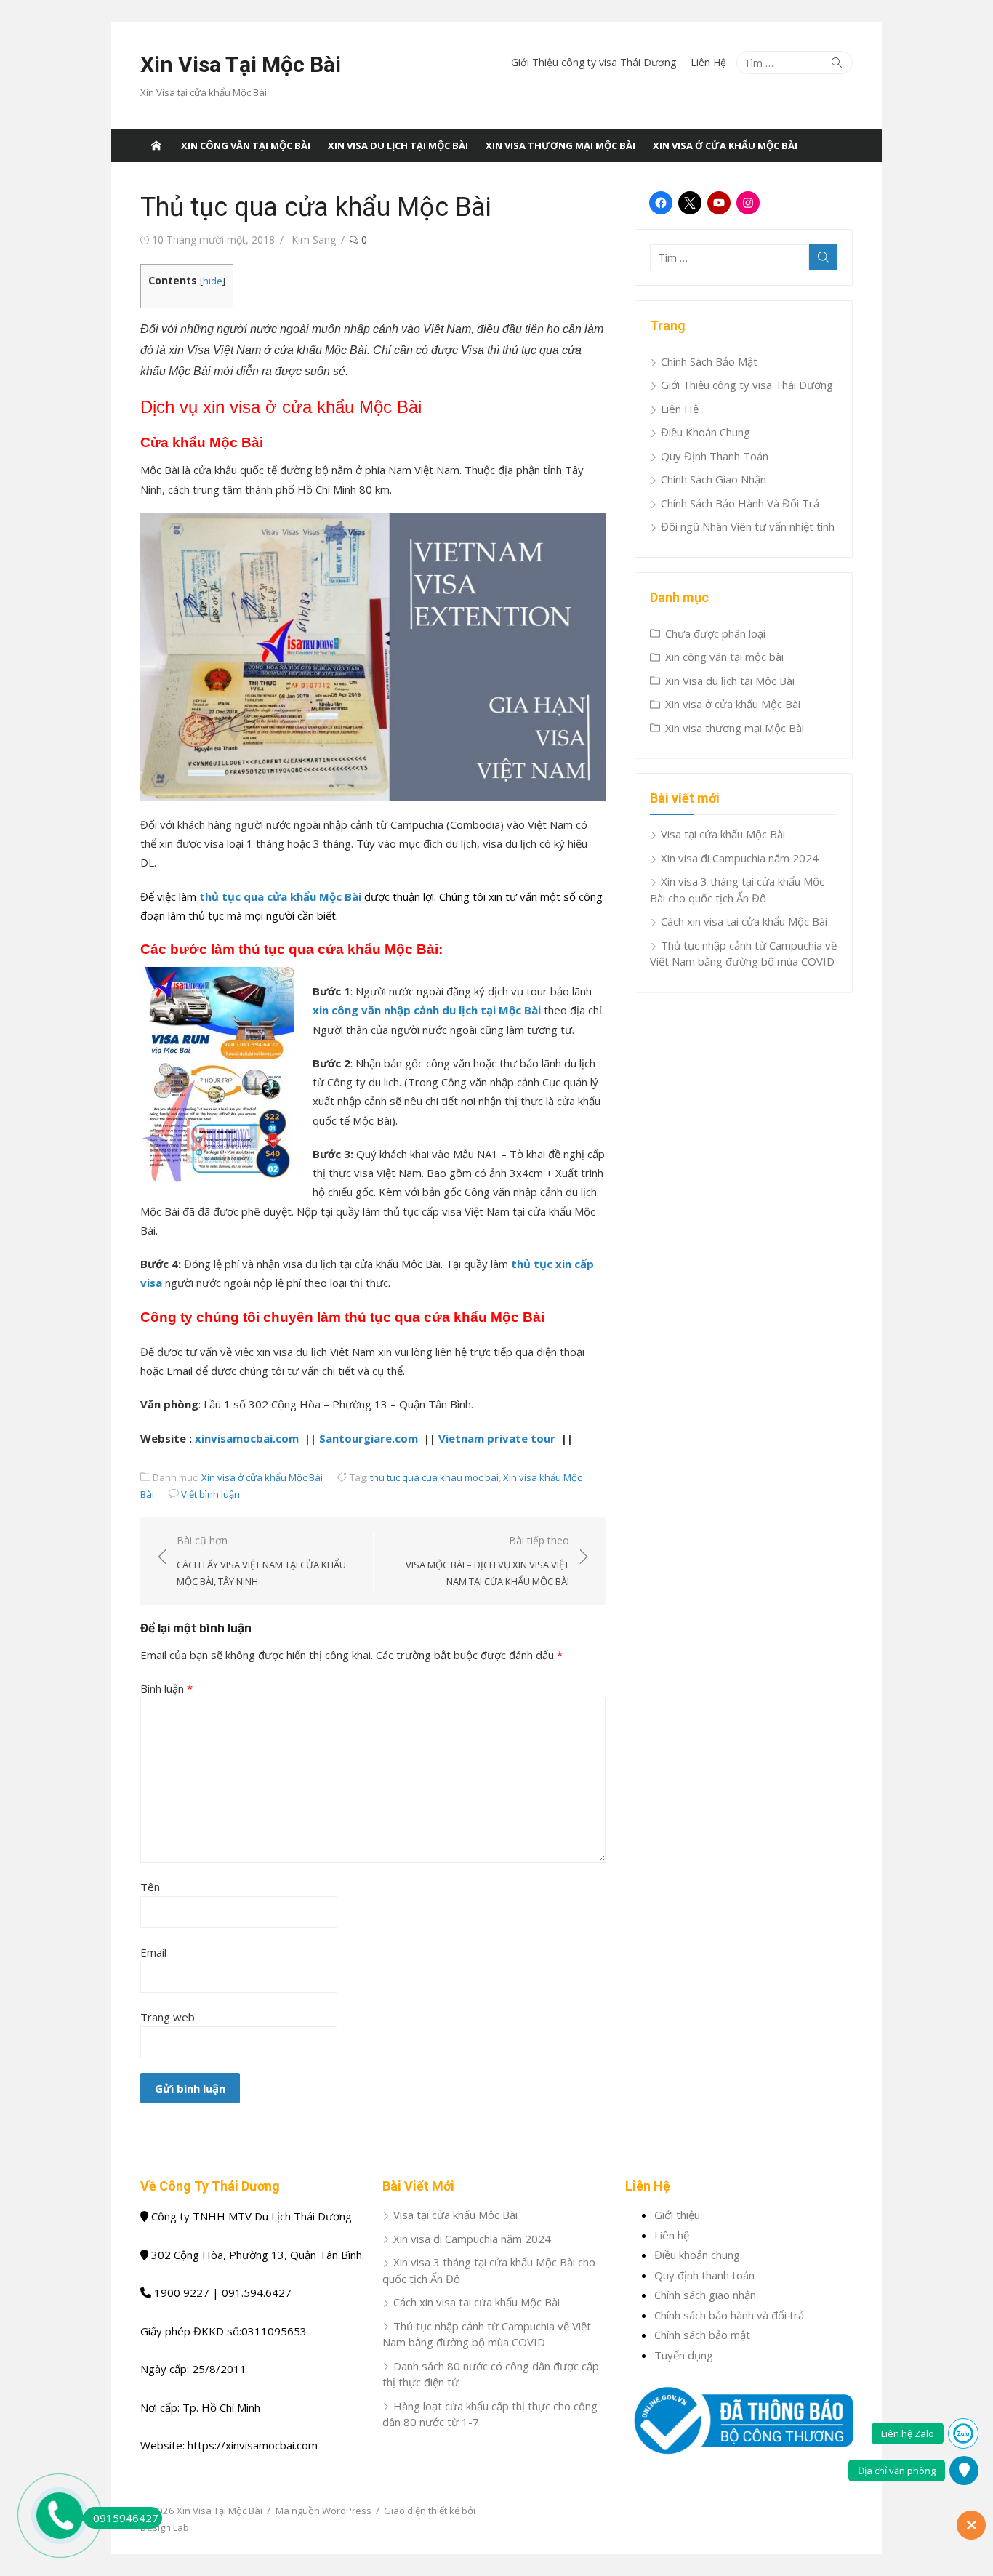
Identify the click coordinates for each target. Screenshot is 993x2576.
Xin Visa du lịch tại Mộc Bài (730, 681)
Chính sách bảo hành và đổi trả (729, 2315)
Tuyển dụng (684, 2355)
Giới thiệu (677, 2215)
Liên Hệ (708, 62)
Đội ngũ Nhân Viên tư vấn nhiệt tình (748, 526)
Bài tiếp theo (487, 1561)
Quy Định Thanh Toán (715, 456)
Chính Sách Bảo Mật (709, 361)
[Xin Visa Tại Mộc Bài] (156, 145)
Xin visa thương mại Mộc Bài (560, 145)
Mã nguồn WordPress (323, 2511)
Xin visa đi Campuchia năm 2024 (740, 858)
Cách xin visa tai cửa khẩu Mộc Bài (744, 921)
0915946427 (126, 2518)
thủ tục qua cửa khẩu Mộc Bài (280, 896)
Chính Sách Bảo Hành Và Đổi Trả (740, 503)
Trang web (168, 2017)
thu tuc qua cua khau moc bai (434, 1477)
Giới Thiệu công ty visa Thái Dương (594, 62)
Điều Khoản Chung (705, 432)
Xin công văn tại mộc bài (246, 145)
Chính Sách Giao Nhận (713, 479)
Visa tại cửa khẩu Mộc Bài (723, 834)
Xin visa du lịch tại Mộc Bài (398, 145)
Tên (150, 1887)
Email (153, 1952)
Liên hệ (672, 2235)
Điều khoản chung (697, 2255)
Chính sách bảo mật (702, 2335)
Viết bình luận (210, 1494)
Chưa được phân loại (715, 633)
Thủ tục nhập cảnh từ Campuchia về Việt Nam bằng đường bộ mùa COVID (743, 954)
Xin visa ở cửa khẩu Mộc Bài (725, 145)
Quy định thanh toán (704, 2275)
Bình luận (166, 1688)
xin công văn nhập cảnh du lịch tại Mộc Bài (427, 1010)
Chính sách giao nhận (705, 2295)
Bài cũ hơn (261, 1561)
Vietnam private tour (498, 1438)
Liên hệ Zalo (908, 2433)
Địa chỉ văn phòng (897, 2471)
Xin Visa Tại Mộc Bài (241, 64)
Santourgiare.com (369, 1438)
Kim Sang (314, 240)
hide (213, 281)
